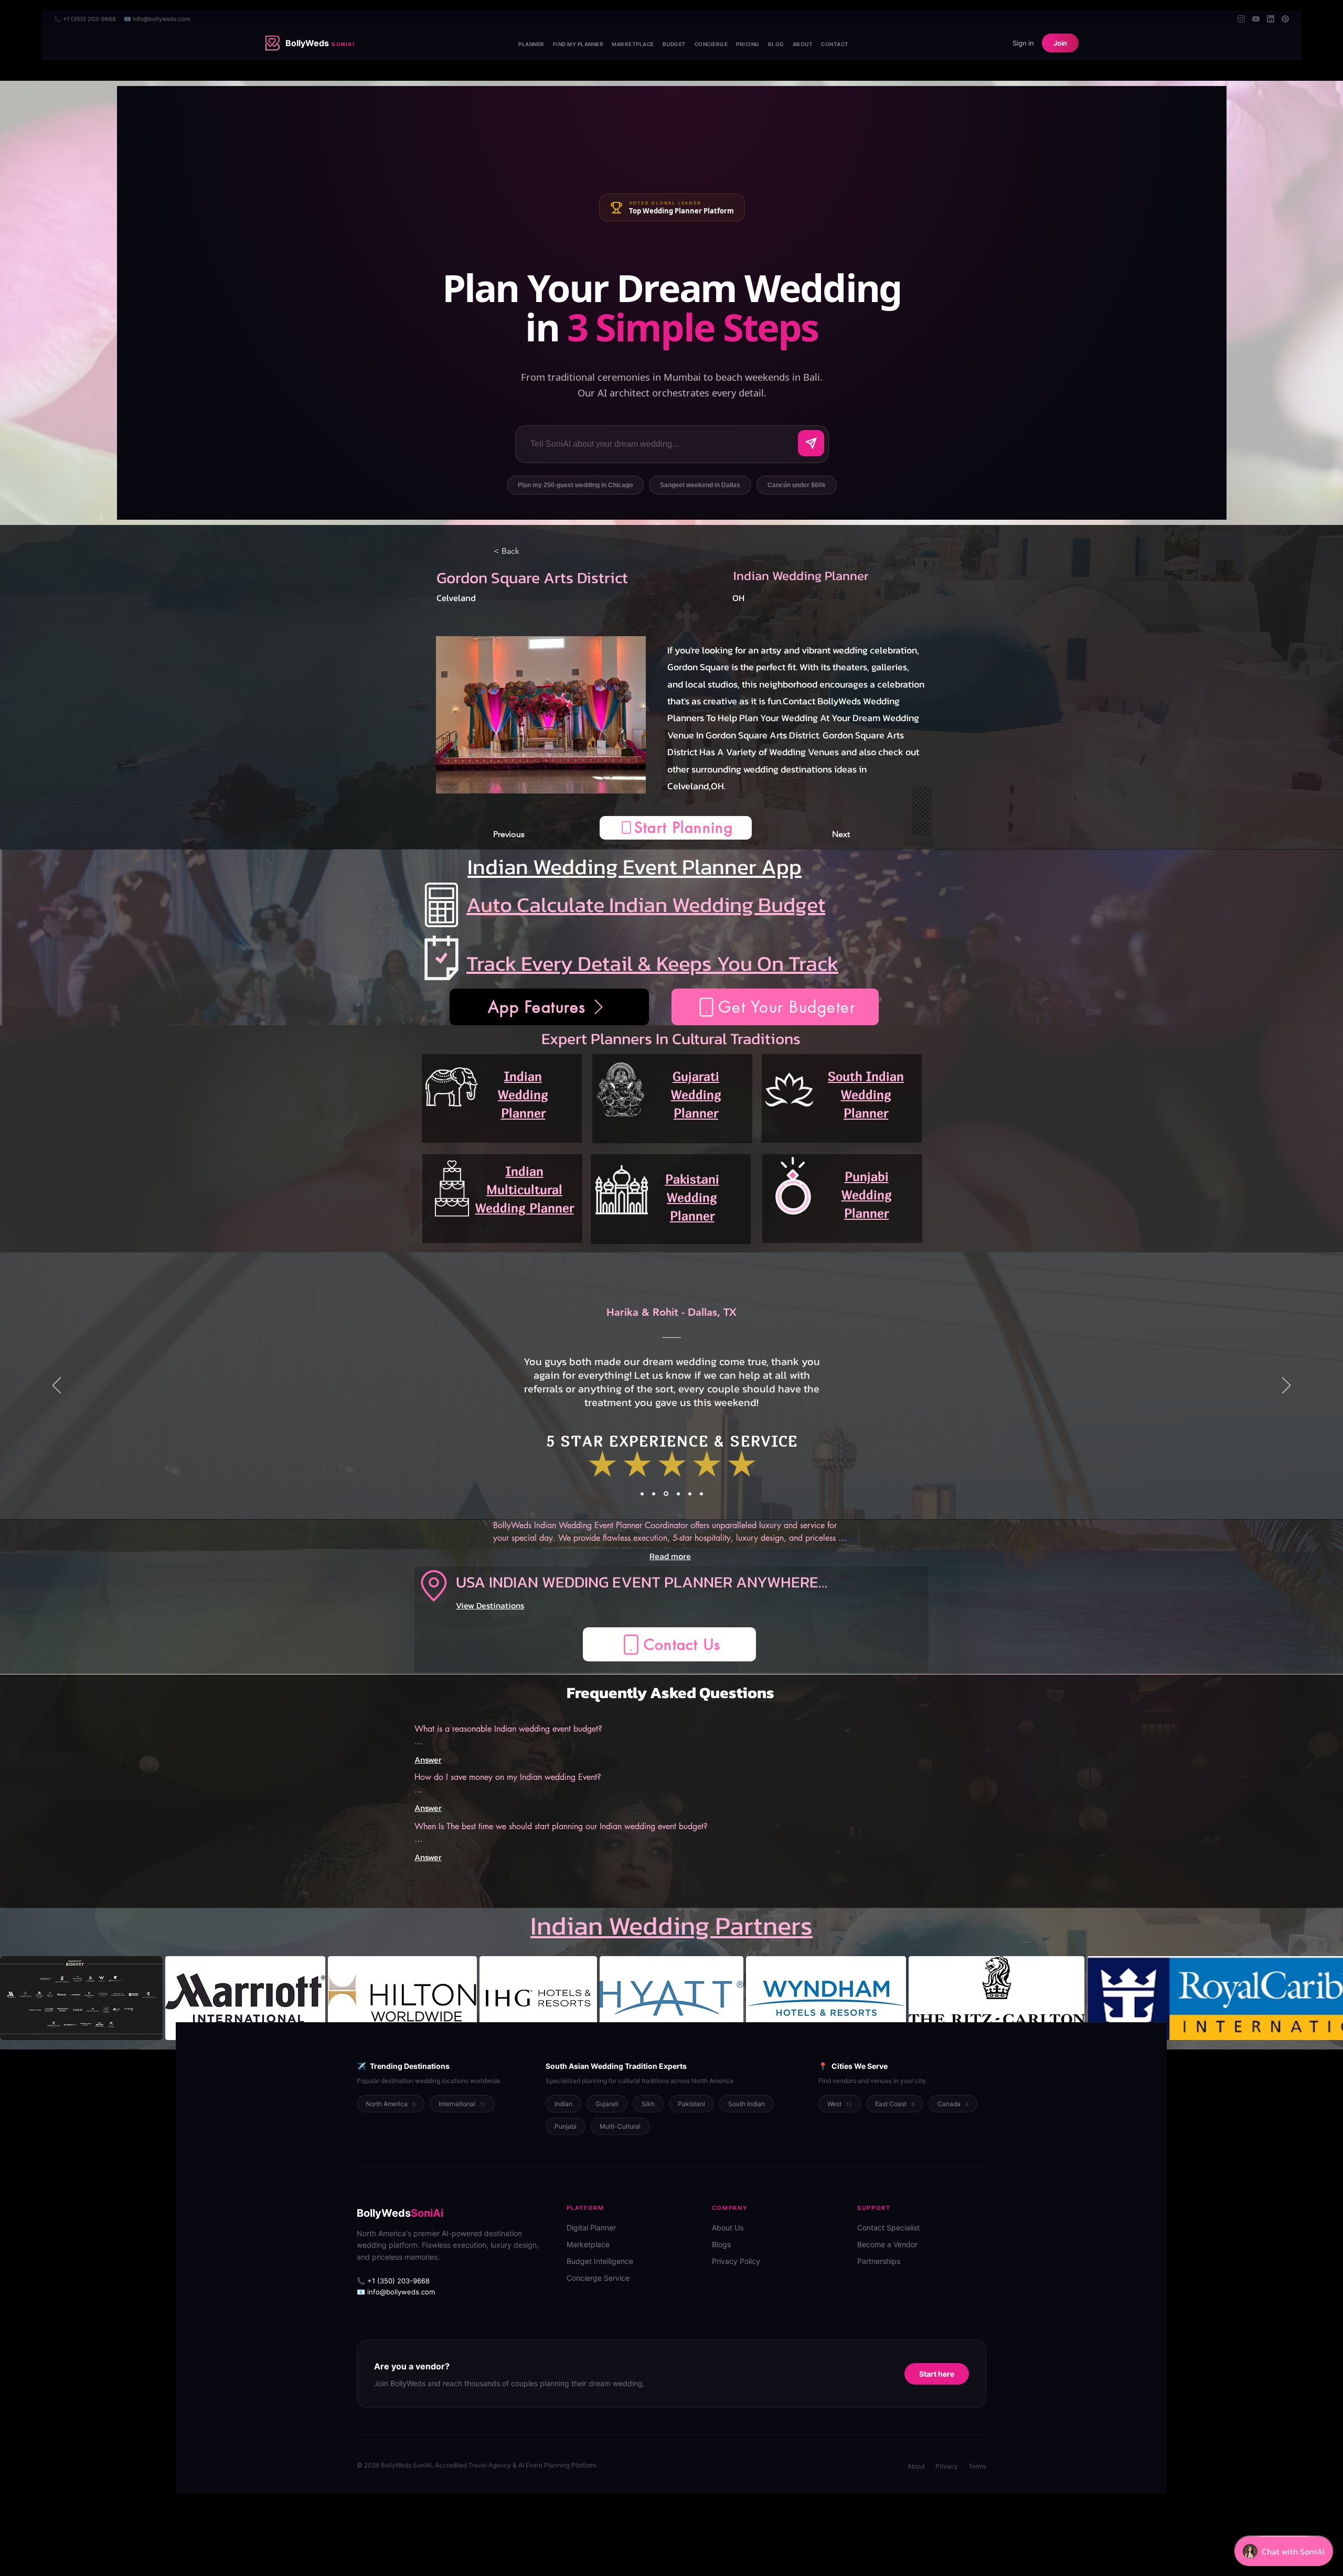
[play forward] (1330, 1998)
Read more (670, 1556)
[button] (676, 828)
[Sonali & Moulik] (677, 1494)
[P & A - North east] (701, 1494)
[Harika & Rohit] (665, 1494)
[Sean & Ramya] (654, 1494)
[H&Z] (642, 1494)
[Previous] (57, 1386)
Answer (428, 1759)
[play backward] (13, 1998)
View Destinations (490, 1605)
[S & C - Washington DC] (689, 1494)
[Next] (1286, 1386)
